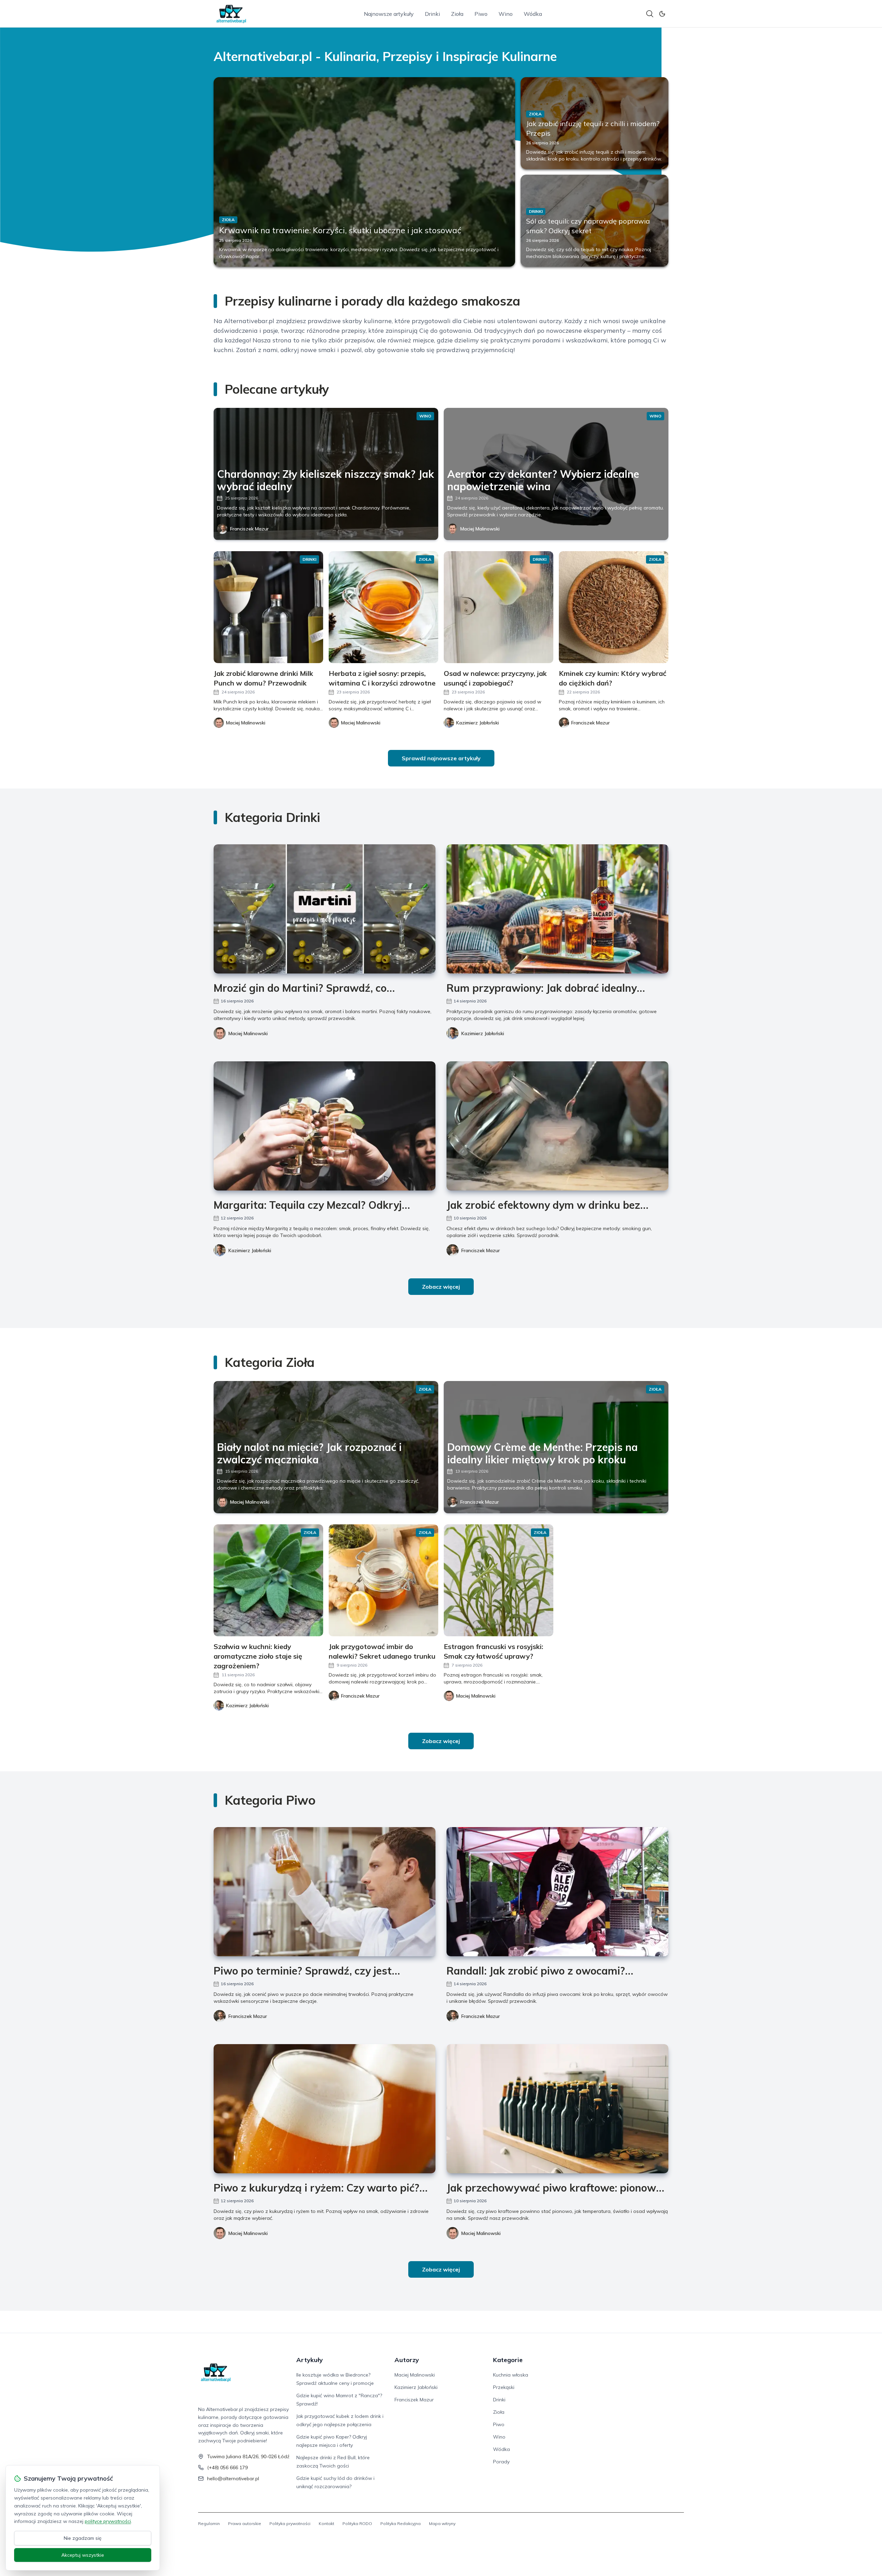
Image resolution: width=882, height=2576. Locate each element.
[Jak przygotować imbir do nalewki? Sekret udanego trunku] (383, 1580)
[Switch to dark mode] (662, 14)
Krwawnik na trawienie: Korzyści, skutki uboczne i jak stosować (340, 230)
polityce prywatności (108, 2521)
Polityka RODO (357, 2523)
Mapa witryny (442, 2523)
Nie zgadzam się (83, 2538)
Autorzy (407, 2360)
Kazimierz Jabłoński (483, 1033)
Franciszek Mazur (249, 529)
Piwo (481, 14)
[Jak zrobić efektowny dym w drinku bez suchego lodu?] (557, 1126)
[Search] (650, 14)
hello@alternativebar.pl (233, 2479)
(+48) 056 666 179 (227, 2467)
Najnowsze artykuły (389, 14)
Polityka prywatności (290, 2523)
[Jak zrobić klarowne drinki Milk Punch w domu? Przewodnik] (268, 607)
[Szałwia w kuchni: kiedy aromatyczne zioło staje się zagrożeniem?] (268, 1580)
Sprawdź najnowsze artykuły (441, 758)
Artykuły (310, 2360)
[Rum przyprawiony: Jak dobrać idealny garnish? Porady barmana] (557, 909)
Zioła (457, 14)
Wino (506, 14)
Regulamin (209, 2523)
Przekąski (504, 2387)
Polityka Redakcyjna (401, 2523)
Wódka (533, 14)
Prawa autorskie (245, 2523)
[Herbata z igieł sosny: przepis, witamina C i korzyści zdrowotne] (383, 607)
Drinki (432, 14)
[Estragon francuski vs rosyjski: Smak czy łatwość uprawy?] (499, 1580)
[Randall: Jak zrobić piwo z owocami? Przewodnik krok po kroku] (557, 1892)
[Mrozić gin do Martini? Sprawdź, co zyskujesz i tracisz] (325, 909)
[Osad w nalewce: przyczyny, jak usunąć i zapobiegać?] (499, 607)
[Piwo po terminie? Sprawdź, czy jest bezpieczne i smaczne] (325, 1892)
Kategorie (508, 2360)
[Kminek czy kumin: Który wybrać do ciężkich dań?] (614, 607)
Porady (501, 2462)
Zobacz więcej (441, 1287)
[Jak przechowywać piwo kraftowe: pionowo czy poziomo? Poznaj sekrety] (557, 2109)
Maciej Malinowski (480, 529)
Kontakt (326, 2523)
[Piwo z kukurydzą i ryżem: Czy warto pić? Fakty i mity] (325, 2109)
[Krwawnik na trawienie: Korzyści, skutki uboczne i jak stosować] (364, 172)
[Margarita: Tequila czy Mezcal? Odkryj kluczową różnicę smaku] (325, 1126)
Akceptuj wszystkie (83, 2555)
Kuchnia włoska (511, 2375)
